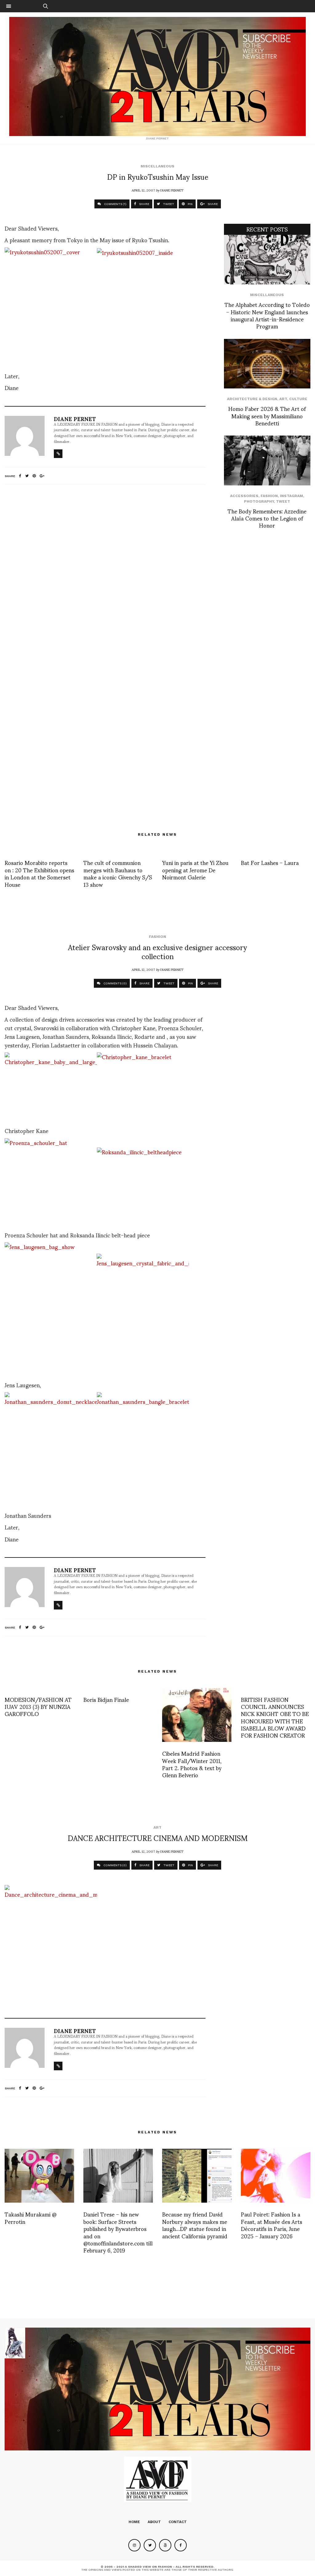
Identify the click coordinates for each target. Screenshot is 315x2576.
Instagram (291, 496)
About (154, 2522)
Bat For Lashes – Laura (270, 862)
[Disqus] (105, 571)
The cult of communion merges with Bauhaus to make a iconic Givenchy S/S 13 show (118, 873)
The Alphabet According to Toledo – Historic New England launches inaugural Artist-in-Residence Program (267, 315)
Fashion (269, 496)
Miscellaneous (157, 166)
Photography (259, 501)
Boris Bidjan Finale (106, 1699)
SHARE (144, 204)
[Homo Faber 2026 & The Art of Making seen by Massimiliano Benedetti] (267, 364)
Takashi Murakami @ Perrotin (31, 2217)
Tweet (283, 501)
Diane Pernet (172, 190)
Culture (298, 399)
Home (134, 2522)
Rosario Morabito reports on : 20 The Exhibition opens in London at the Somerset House (39, 873)
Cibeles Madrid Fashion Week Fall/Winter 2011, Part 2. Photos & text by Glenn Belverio (192, 1764)
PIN (190, 204)
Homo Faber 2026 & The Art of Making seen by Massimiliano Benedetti (267, 416)
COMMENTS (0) (115, 983)
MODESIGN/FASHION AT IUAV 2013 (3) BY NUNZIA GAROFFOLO (38, 1706)
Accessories (244, 496)
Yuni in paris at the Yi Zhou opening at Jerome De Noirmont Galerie (195, 870)
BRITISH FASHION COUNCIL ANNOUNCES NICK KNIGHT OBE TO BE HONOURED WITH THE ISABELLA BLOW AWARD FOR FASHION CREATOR (275, 1717)
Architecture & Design (252, 399)
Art (283, 399)
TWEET (168, 204)
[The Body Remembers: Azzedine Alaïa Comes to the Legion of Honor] (267, 460)
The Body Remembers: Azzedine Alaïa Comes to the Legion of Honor (267, 518)
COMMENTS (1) (115, 204)
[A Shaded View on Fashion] (157, 76)
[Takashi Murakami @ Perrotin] (39, 2176)
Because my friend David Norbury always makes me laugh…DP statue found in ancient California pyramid (195, 2225)
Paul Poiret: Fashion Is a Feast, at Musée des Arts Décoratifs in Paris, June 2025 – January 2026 (271, 2225)
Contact (178, 2522)
